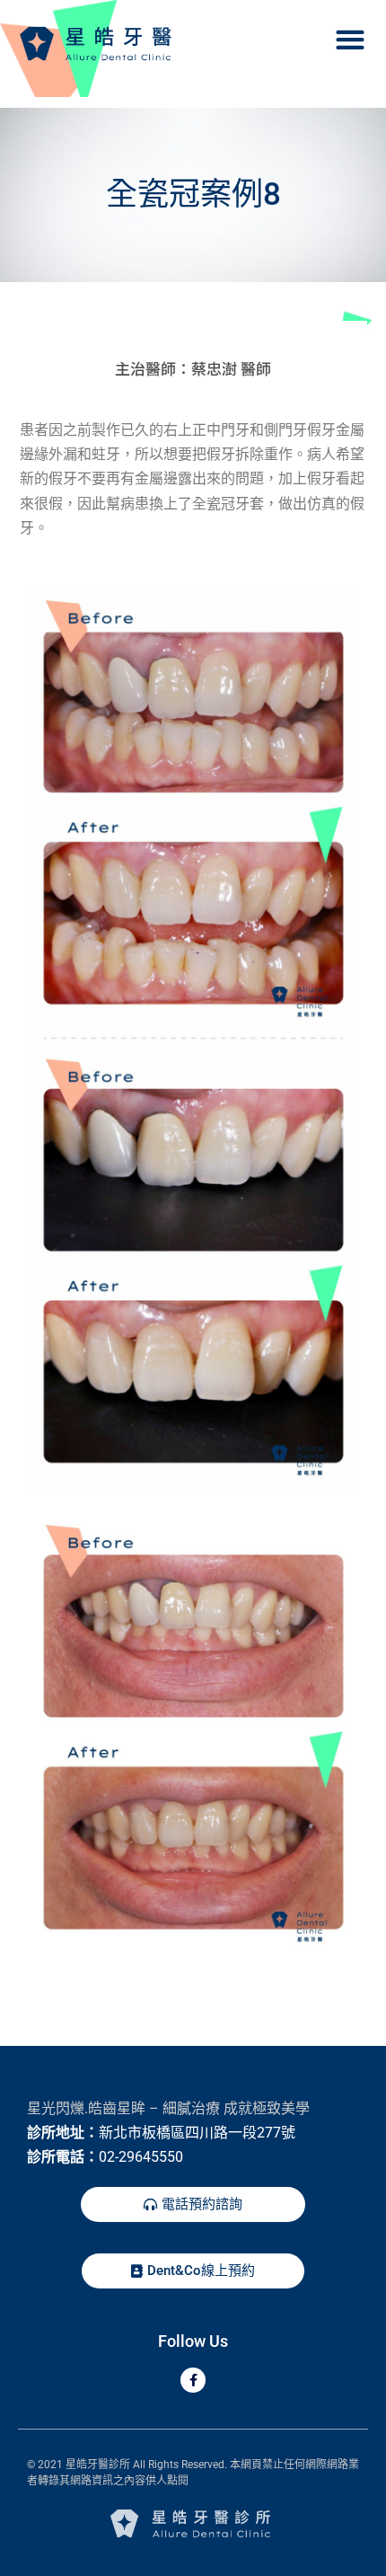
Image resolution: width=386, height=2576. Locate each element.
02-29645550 (141, 2157)
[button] (350, 39)
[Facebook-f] (193, 2380)
